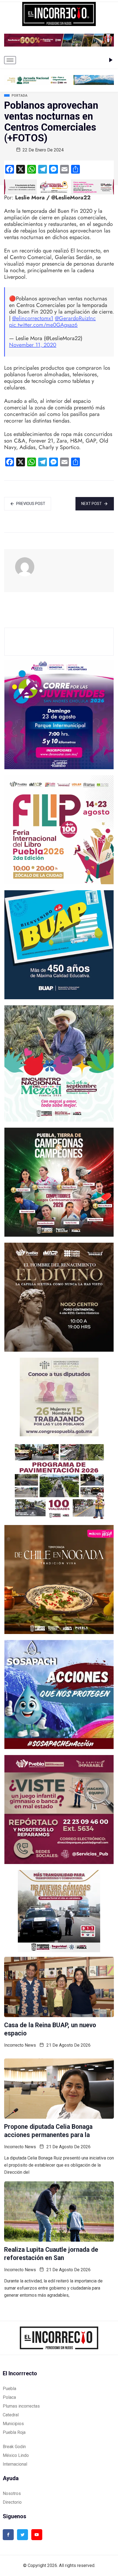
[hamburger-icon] (10, 60)
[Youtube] (37, 2535)
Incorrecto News (20, 2045)
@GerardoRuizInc (75, 318)
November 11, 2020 (33, 345)
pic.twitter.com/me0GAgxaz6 (43, 325)
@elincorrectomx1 (33, 318)
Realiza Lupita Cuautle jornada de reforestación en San (51, 2254)
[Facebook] (8, 2535)
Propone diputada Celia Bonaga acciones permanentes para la (48, 2131)
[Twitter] (23, 2535)
